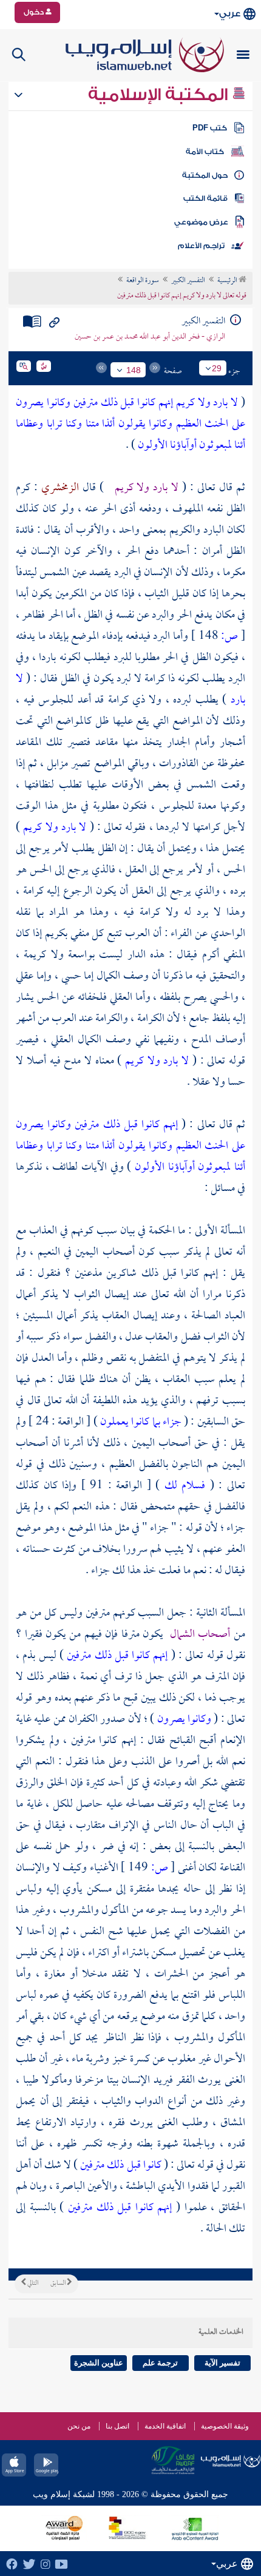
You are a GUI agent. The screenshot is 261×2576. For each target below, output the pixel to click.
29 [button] (217, 368)
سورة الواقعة (143, 281)
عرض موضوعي (201, 222)
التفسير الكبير (188, 281)
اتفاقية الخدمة (165, 2426)
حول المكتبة (205, 175)
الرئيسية (228, 281)
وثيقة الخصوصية (225, 2426)
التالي (32, 2284)
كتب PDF (210, 128)
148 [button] (134, 370)
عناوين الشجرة (99, 2363)
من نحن (79, 2426)
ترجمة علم (160, 2363)
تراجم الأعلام (201, 246)
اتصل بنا (117, 2426)
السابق (59, 2284)
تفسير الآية (222, 2363)
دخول (35, 12)
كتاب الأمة (205, 152)
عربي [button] (230, 14)
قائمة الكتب (205, 198)
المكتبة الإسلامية (160, 95)
